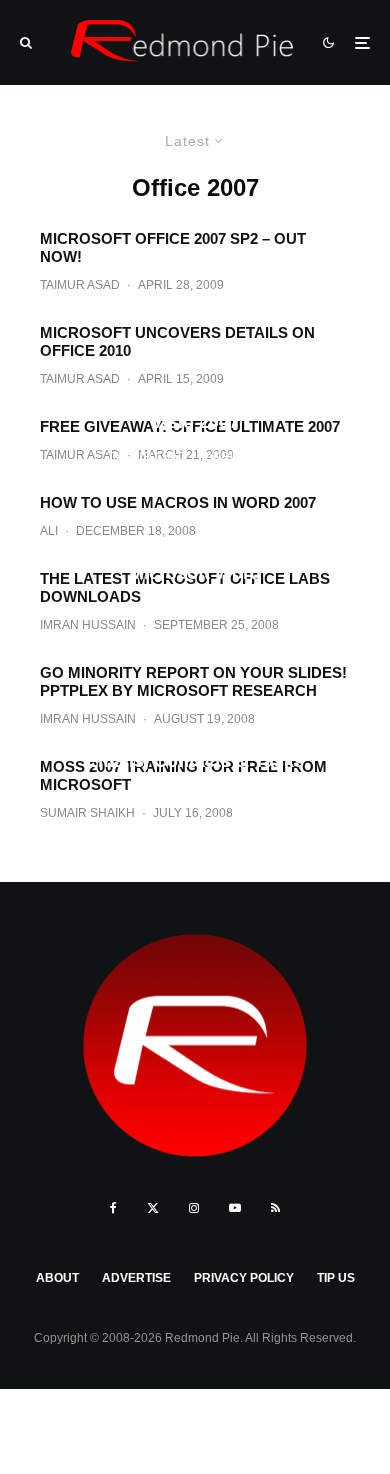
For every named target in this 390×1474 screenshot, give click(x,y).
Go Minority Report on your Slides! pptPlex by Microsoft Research (193, 681)
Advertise (136, 1278)
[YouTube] (235, 1208)
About (57, 1278)
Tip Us (336, 1278)
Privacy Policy (244, 1278)
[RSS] (275, 1208)
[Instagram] (194, 1208)
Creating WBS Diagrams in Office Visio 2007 (195, 411)
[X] (153, 1208)
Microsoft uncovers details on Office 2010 (177, 341)
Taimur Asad (80, 285)
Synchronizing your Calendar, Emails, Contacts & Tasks (195, 751)
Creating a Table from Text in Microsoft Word (195, 563)
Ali (130, 609)
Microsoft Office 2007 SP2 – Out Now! (173, 247)
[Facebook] (113, 1208)
